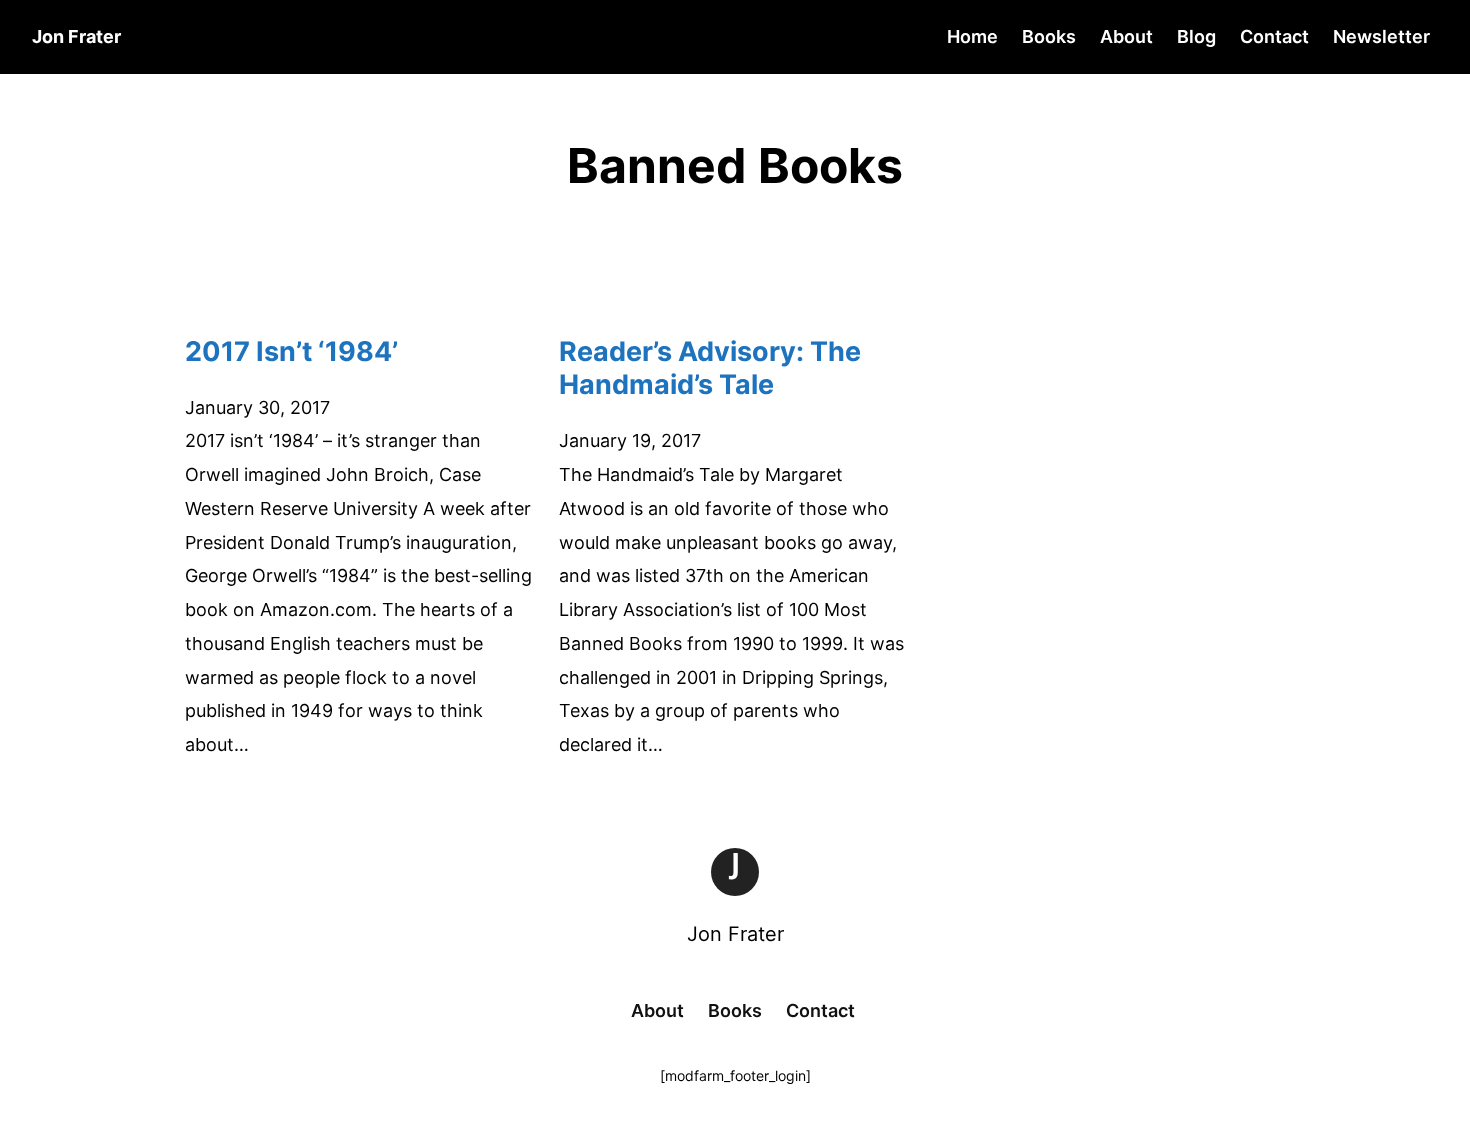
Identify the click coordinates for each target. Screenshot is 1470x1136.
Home (972, 36)
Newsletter (1381, 36)
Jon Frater (735, 934)
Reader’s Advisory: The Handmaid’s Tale (710, 368)
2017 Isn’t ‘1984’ (291, 351)
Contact (1274, 36)
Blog (1196, 36)
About (1126, 36)
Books (1049, 36)
